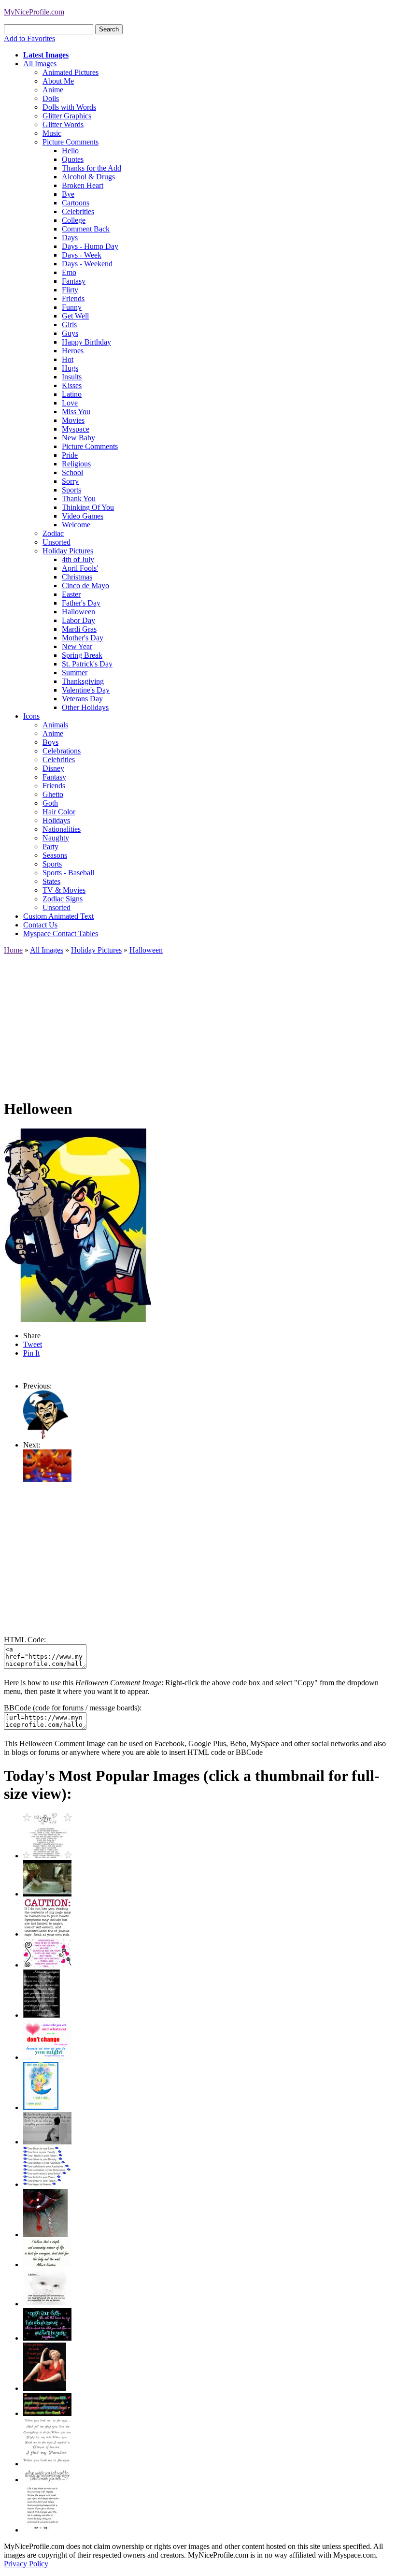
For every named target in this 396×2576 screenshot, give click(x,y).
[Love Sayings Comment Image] (47, 1856)
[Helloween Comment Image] (46, 1436)
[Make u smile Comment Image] (47, 2480)
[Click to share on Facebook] (78, 1225)
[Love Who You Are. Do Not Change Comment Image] (47, 2057)
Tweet (33, 1344)
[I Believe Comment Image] (47, 2304)
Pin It (31, 1353)
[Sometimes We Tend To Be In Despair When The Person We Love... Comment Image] (47, 1965)
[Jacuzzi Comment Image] (47, 1894)
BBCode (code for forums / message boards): (73, 1708)
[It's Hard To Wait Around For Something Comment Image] (47, 2142)
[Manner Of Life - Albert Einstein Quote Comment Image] (47, 2265)
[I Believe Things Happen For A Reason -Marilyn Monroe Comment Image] (42, 2015)
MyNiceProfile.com (34, 12)
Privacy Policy (26, 2564)
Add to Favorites (29, 38)
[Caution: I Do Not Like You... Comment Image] (47, 1934)
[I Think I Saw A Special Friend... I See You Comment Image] (41, 2107)
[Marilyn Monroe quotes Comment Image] (45, 2388)
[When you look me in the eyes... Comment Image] (47, 2464)
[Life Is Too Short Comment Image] (42, 2530)
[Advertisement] (198, 1022)
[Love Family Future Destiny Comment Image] (47, 2184)
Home (13, 950)
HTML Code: (25, 1640)
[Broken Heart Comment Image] (45, 2235)
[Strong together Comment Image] (47, 2338)
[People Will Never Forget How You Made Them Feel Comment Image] (47, 2413)
